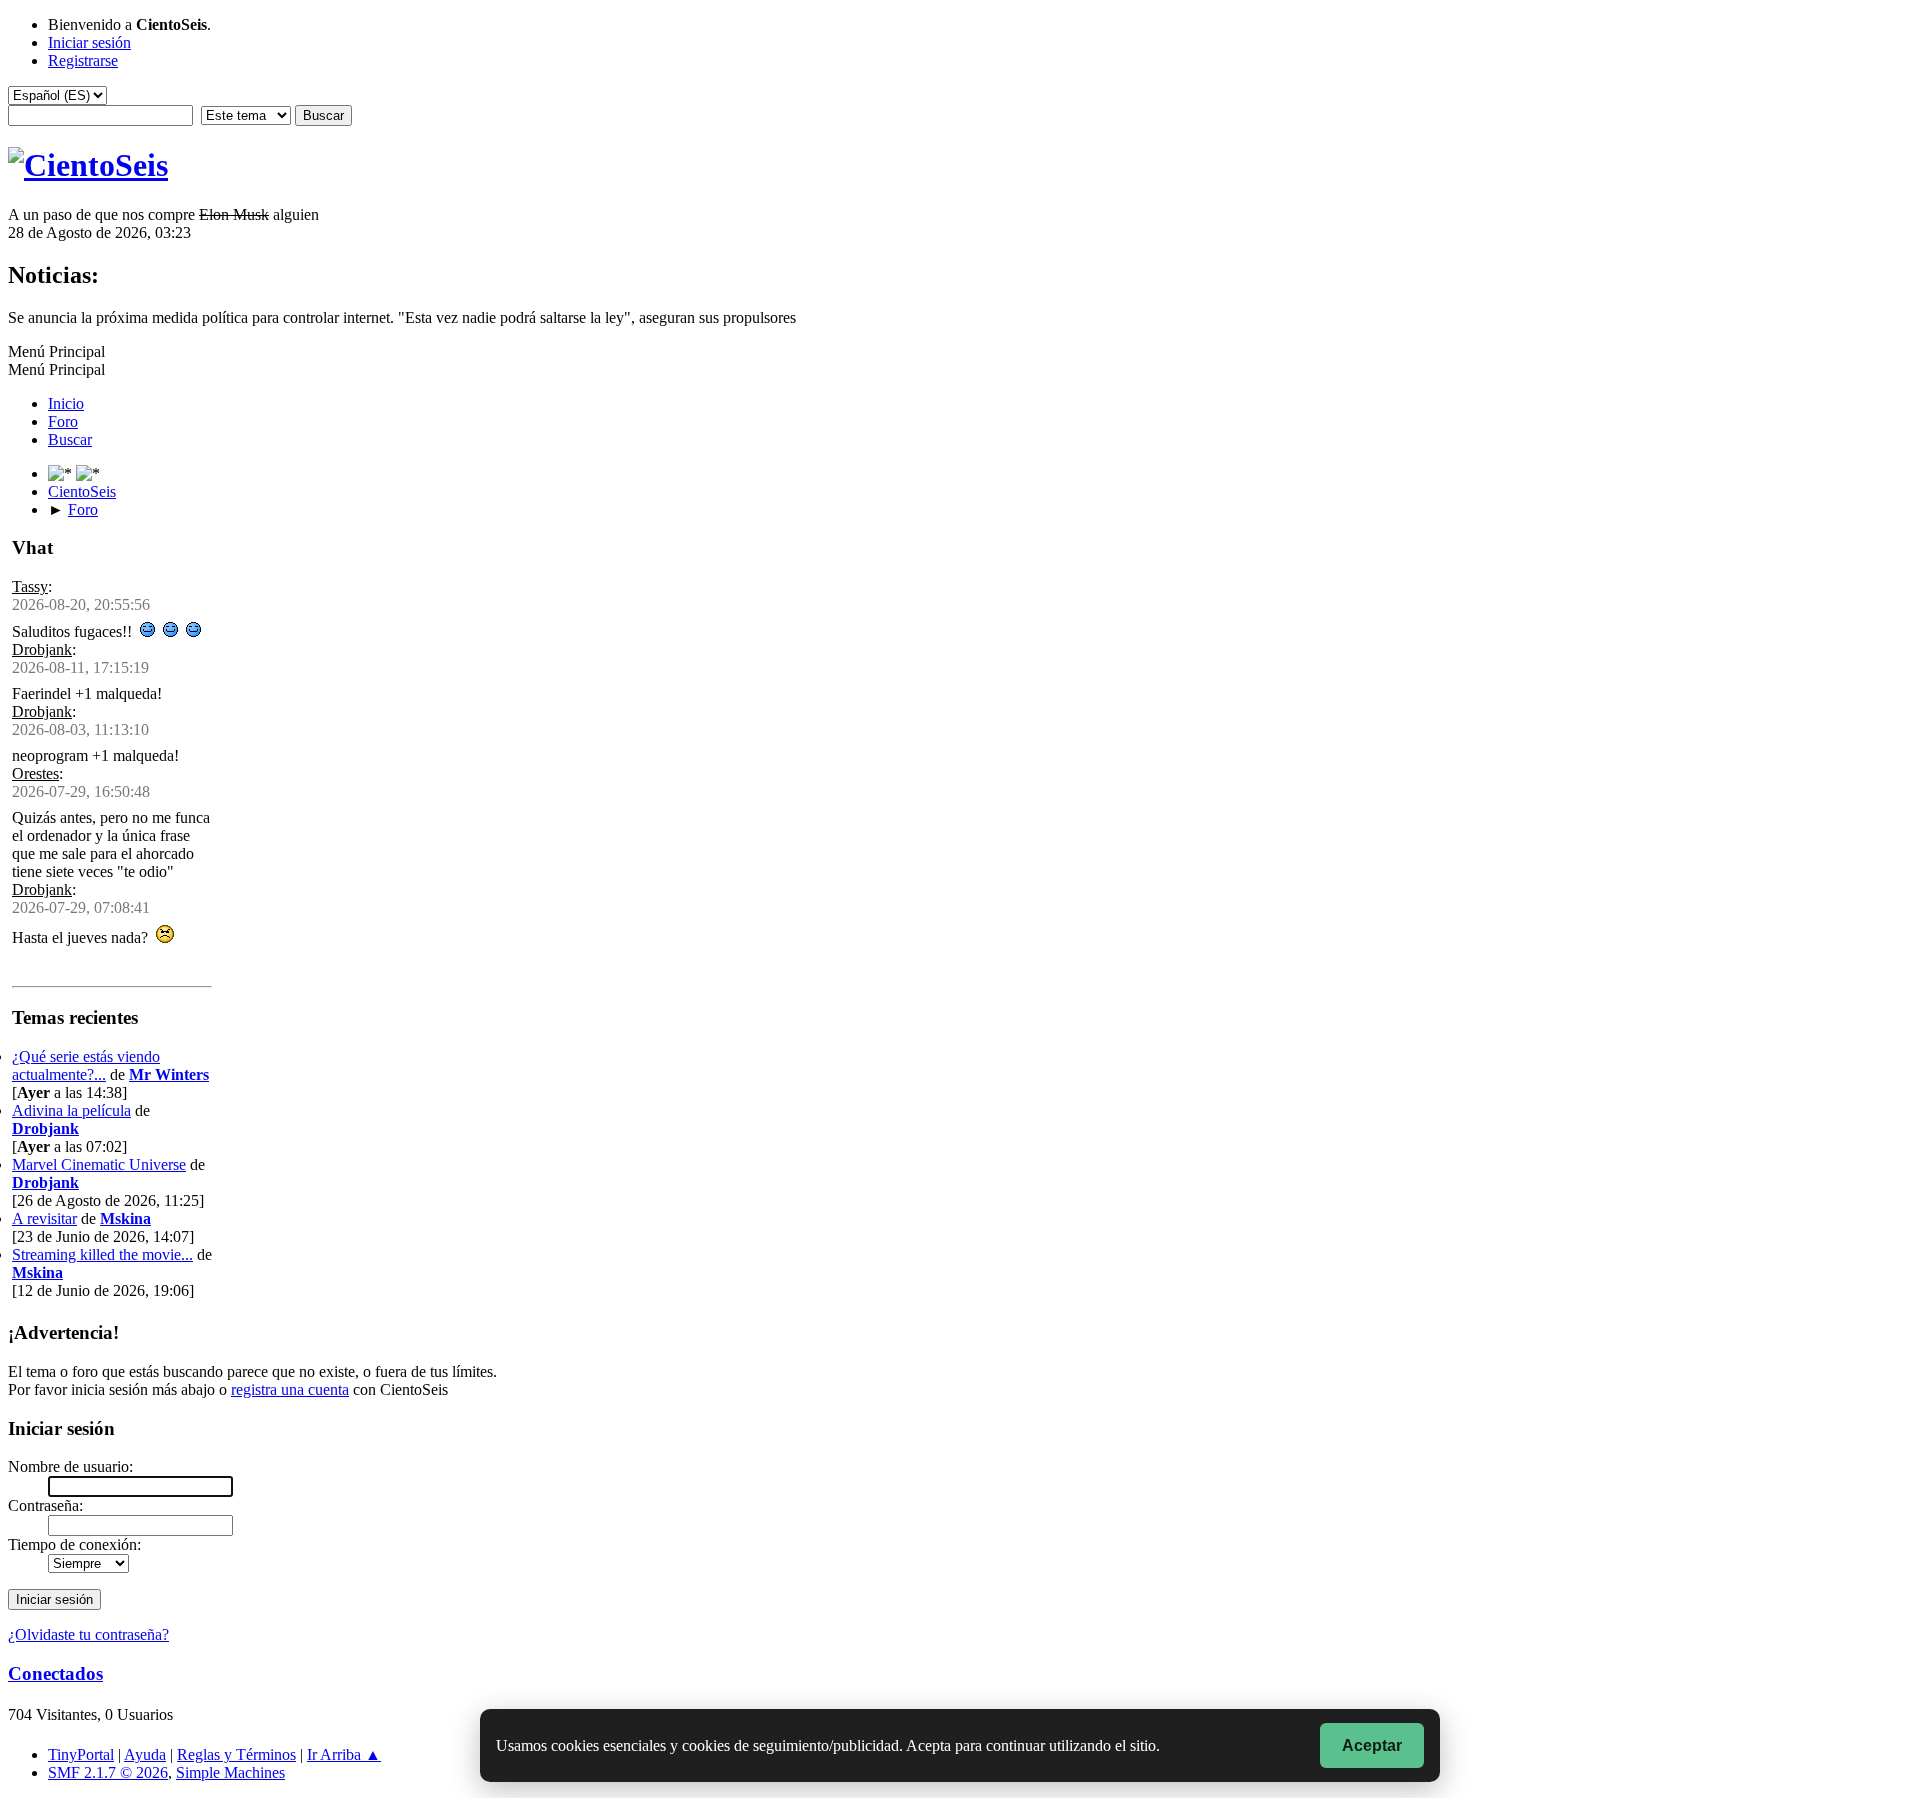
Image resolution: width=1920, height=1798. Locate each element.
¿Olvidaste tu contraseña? (88, 1634)
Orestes (35, 773)
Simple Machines (230, 1772)
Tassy (30, 586)
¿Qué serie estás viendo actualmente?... (86, 1065)
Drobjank (42, 649)
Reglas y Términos (236, 1754)
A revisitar (44, 1218)
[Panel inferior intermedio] (88, 473)
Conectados (55, 1673)
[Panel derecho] (62, 473)
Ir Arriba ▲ (344, 1754)
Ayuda (145, 1754)
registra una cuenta (290, 1389)
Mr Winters (169, 1074)
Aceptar (1372, 1745)
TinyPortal (81, 1754)
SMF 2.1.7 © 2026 (108, 1772)
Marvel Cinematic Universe (99, 1164)
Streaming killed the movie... (102, 1254)
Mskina (125, 1218)
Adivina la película (71, 1110)
